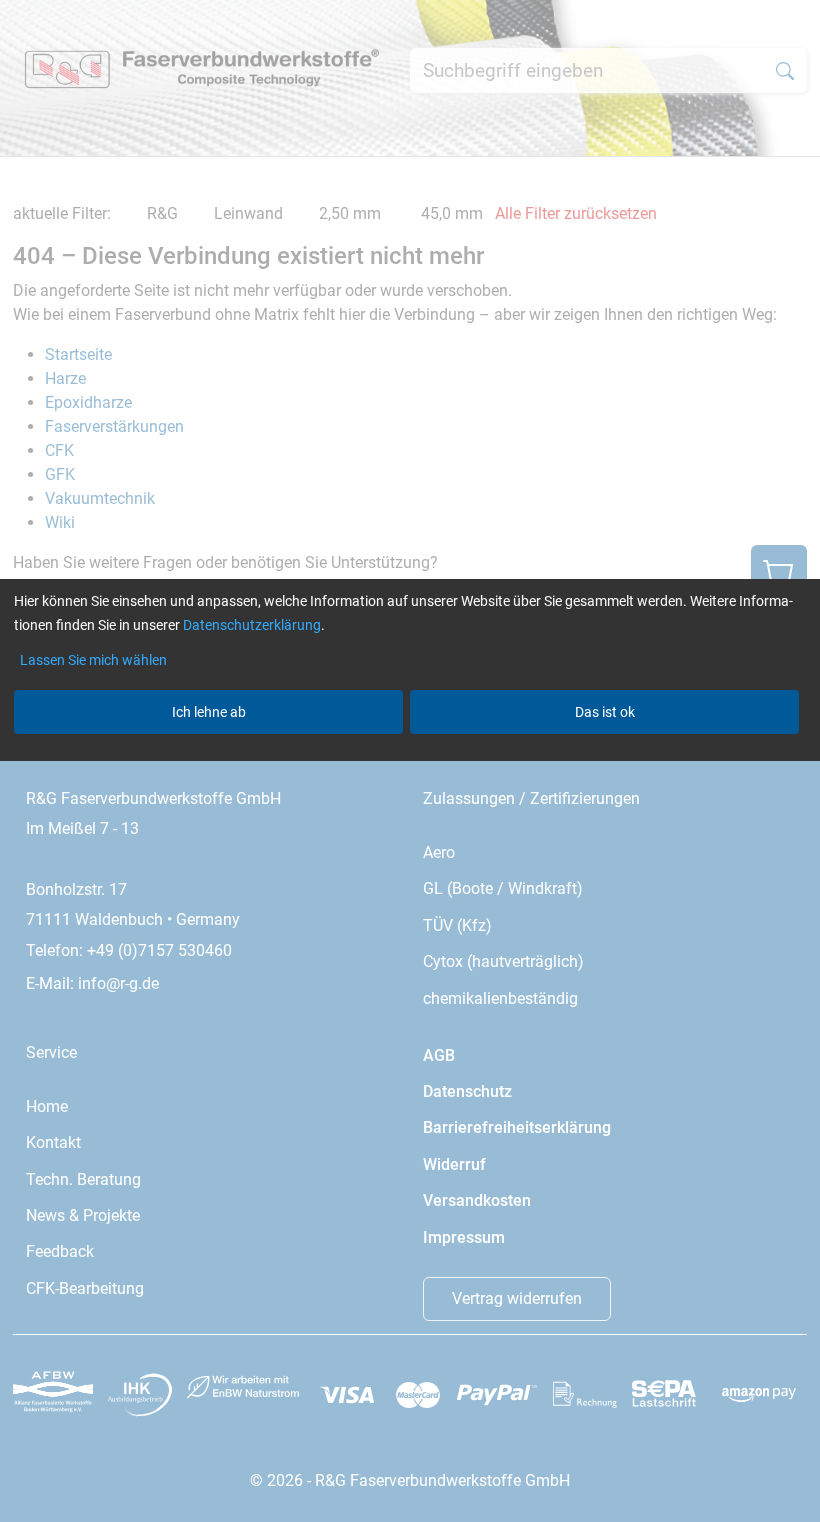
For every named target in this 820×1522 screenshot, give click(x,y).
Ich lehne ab (209, 712)
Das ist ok (605, 712)
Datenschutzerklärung (252, 625)
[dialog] (410, 761)
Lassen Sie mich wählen (93, 660)
